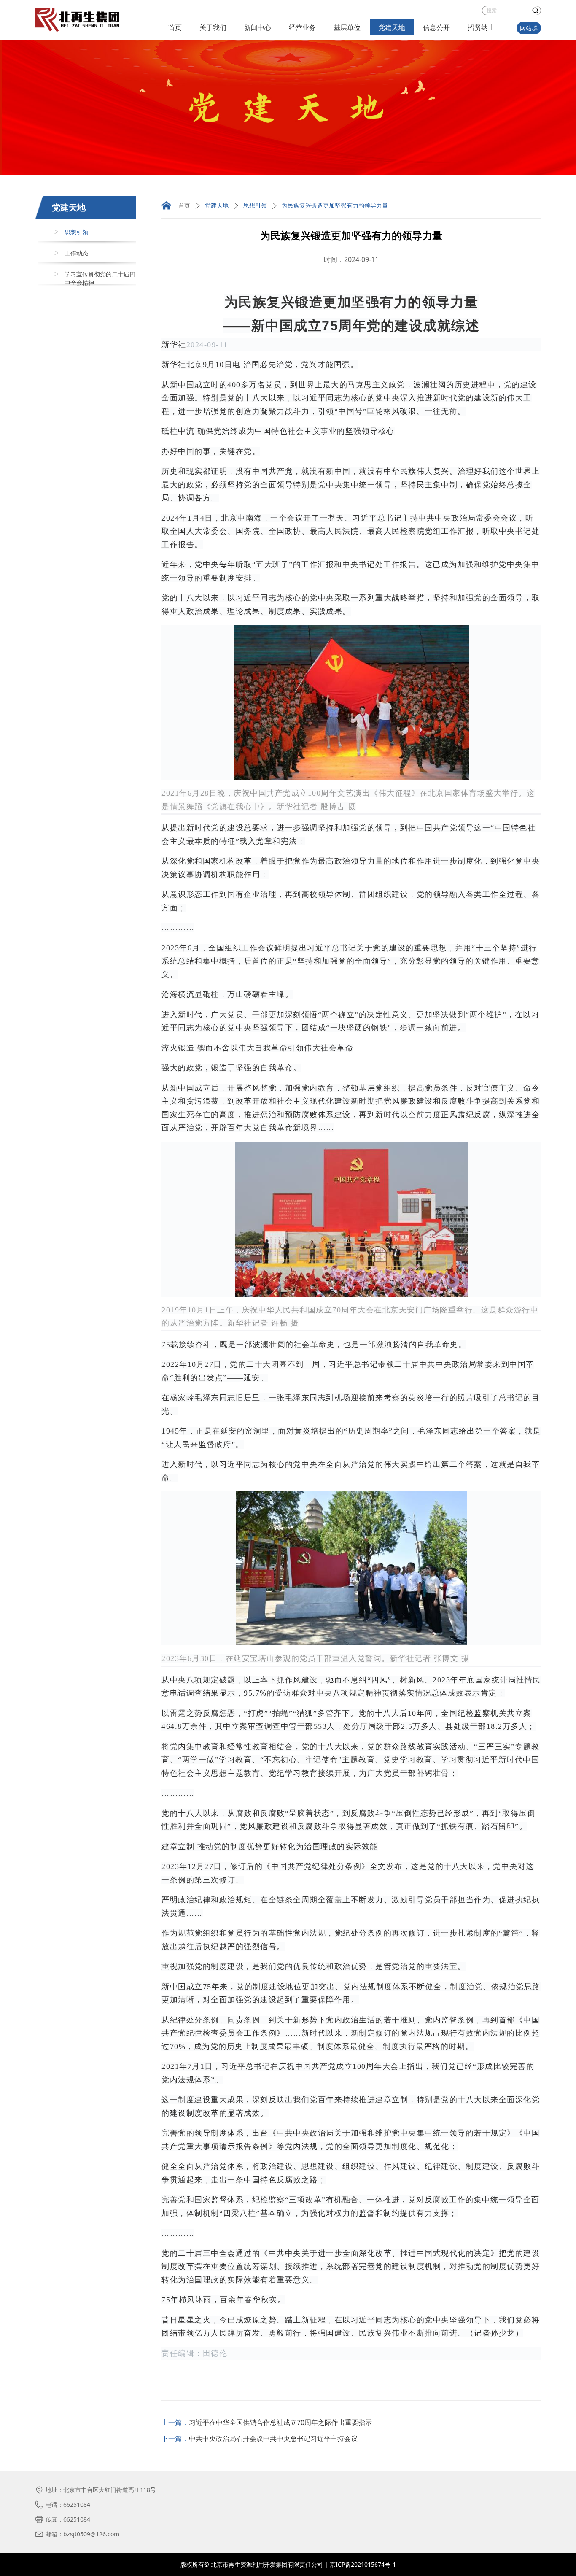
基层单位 (347, 27)
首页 (175, 27)
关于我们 (213, 27)
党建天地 (392, 27)
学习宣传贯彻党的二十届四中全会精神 (100, 278)
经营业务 (302, 27)
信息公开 (436, 27)
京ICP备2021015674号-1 (363, 2564)
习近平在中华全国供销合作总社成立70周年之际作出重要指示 (280, 2422)
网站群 (529, 28)
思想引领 (76, 232)
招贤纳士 (481, 27)
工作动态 (76, 253)
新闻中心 (258, 27)
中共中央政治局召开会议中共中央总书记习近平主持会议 (273, 2438)
